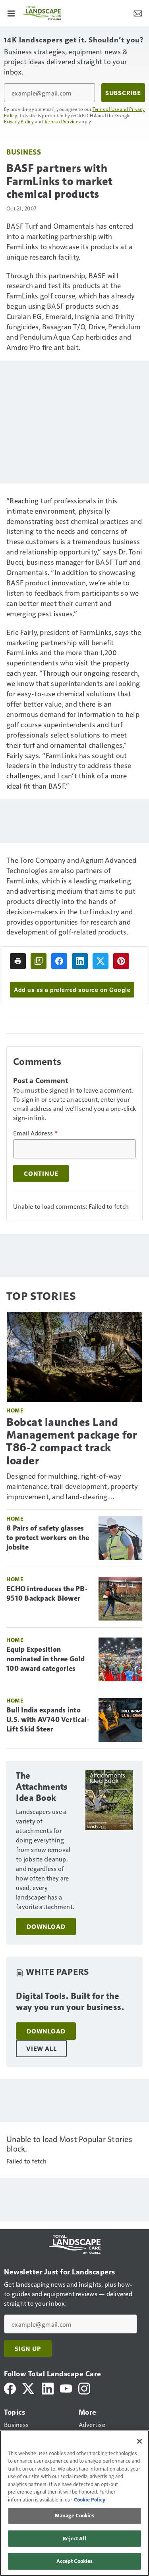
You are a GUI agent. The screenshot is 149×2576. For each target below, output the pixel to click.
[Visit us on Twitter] (29, 2388)
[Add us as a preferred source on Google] (39, 961)
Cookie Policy (90, 2500)
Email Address (35, 1133)
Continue (41, 1173)
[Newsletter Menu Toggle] (138, 13)
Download (46, 1926)
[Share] (59, 961)
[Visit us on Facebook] (10, 2388)
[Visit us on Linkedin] (48, 2388)
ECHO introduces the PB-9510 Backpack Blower (47, 1594)
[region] (74, 2503)
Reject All (74, 2538)
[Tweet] (101, 961)
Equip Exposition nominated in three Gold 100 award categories (45, 1659)
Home (15, 1410)
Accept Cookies (75, 2561)
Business (24, 152)
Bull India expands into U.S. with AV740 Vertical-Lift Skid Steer (48, 1720)
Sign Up (28, 2349)
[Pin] (121, 961)
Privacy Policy (19, 121)
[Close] (139, 2441)
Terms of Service (61, 121)
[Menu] (11, 13)
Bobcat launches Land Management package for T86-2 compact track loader (72, 1441)
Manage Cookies (75, 2515)
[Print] (18, 961)
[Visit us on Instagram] (84, 2388)
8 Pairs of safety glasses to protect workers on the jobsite (48, 1538)
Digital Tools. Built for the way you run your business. (70, 2002)
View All (41, 2049)
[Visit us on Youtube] (66, 2388)
